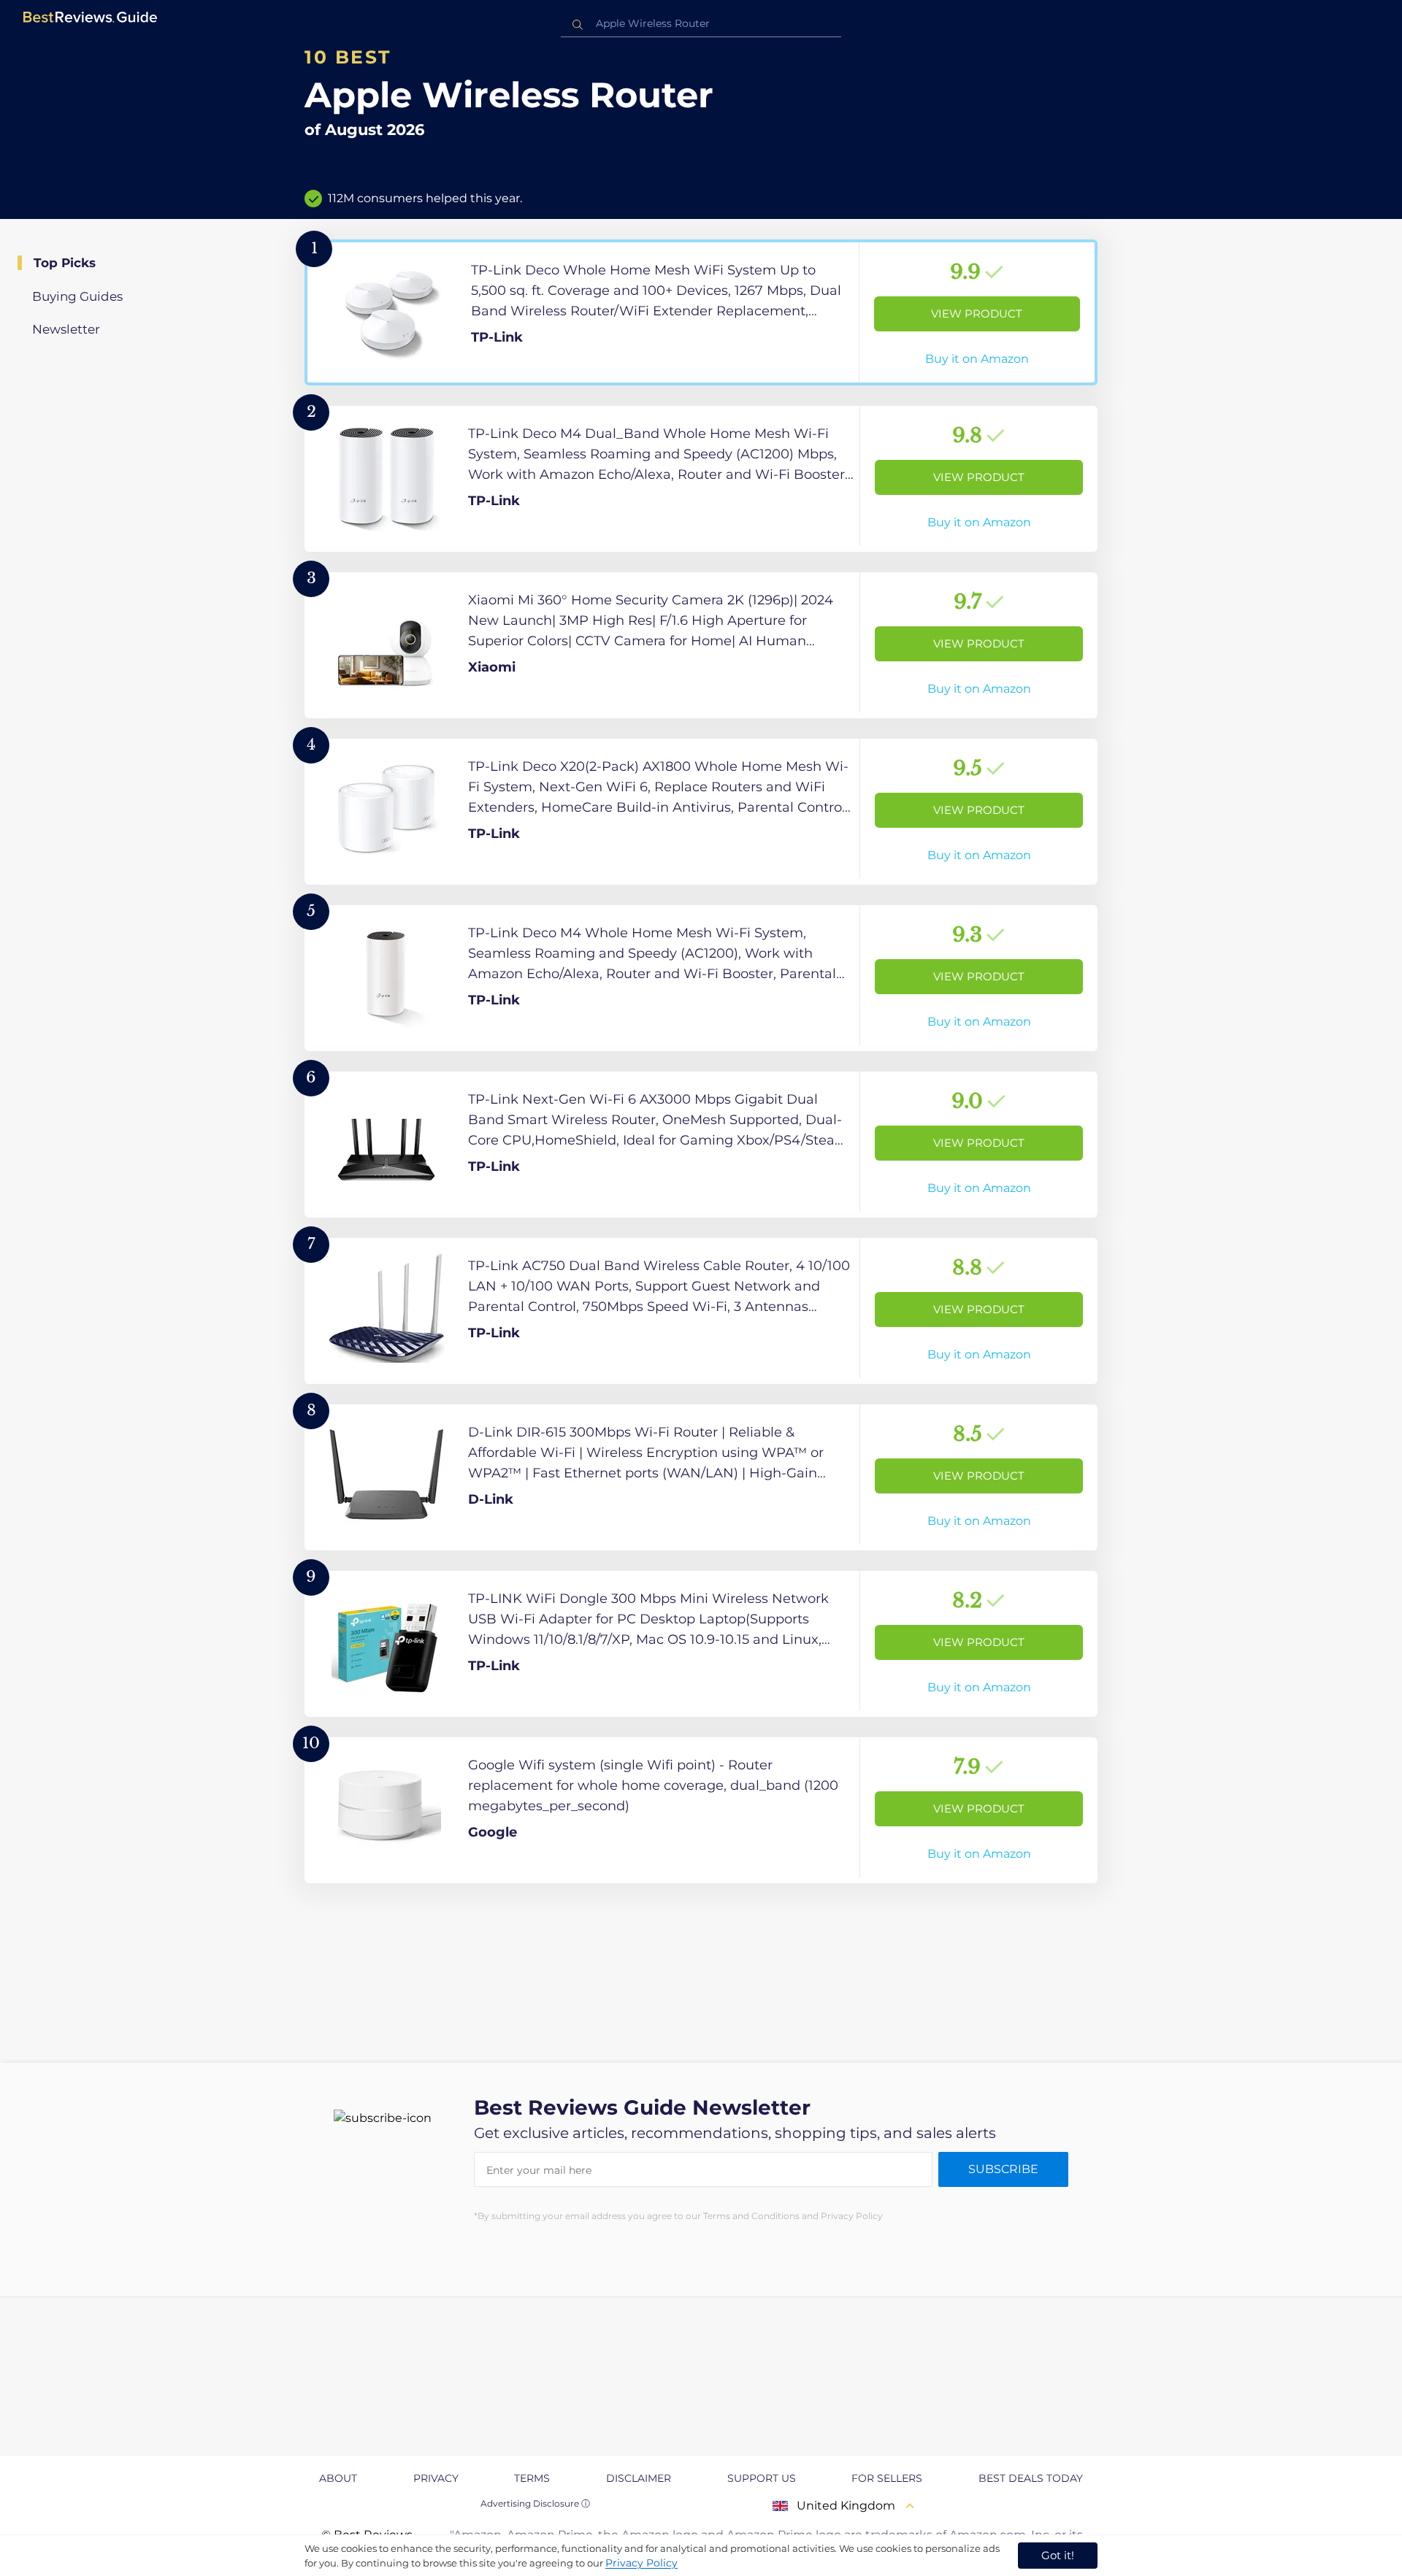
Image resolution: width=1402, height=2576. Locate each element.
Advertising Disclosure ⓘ (535, 2503)
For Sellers (887, 2478)
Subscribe (1003, 2169)
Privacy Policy (641, 2563)
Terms (532, 2478)
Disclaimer (639, 2478)
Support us (762, 2478)
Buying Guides (77, 296)
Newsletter (66, 329)
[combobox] (701, 24)
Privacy (436, 2478)
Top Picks (65, 263)
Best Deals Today (1031, 2478)
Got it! (1058, 2555)
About (338, 2478)
